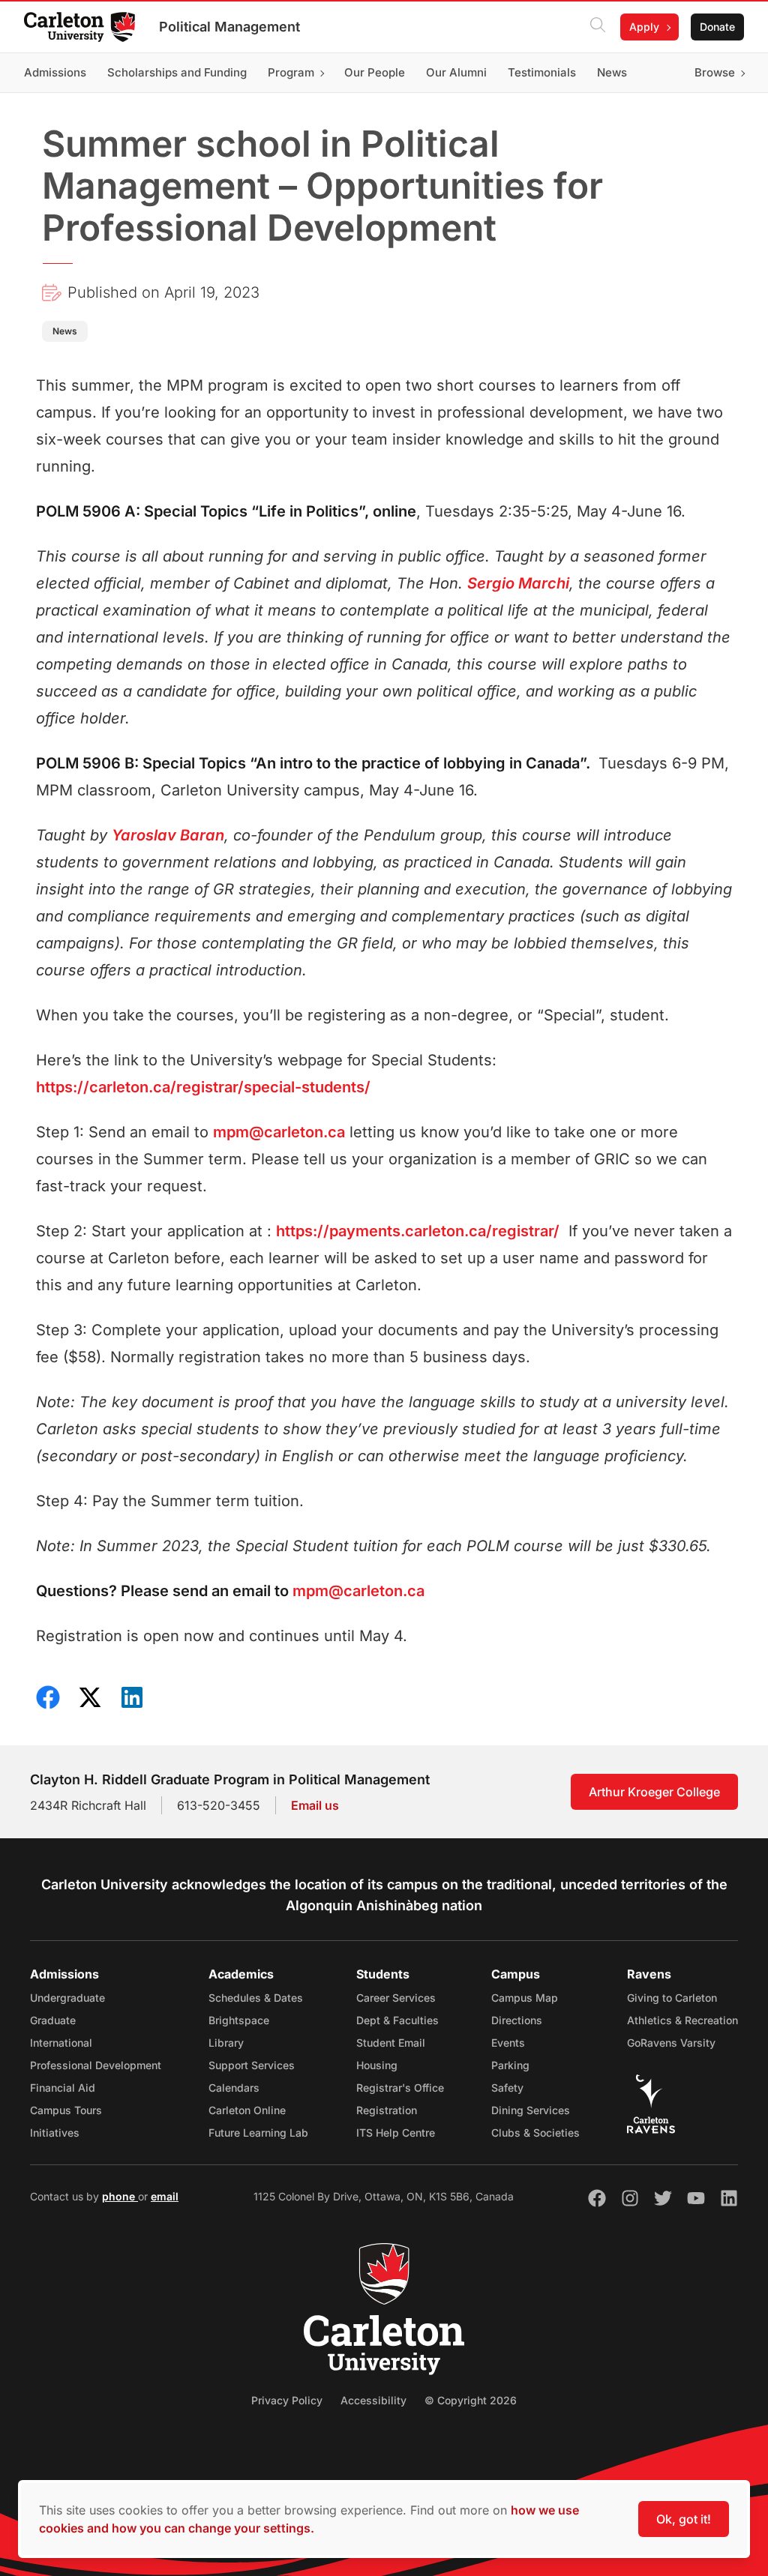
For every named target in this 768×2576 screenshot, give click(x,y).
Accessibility (373, 2400)
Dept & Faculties (397, 2020)
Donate (717, 27)
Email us (315, 1805)
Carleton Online (247, 2110)
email (165, 2196)
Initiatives (55, 2133)
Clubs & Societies (535, 2133)
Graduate (53, 2020)
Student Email (391, 2043)
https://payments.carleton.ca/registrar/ (418, 1231)
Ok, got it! (684, 2519)
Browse (715, 72)
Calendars (234, 2088)
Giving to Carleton (672, 1998)
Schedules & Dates (256, 1998)
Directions (517, 2020)
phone (120, 2196)
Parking (510, 2065)
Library (226, 2043)
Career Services (396, 1998)
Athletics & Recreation (682, 2020)
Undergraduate (67, 1998)
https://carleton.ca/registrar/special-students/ (203, 1087)
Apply (644, 27)
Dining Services (531, 2110)
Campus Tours (66, 2110)
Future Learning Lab (258, 2133)
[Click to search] (598, 27)
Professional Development (96, 2065)
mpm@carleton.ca (279, 1132)
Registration (387, 2110)
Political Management (229, 27)
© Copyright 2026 (471, 2400)
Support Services (252, 2065)
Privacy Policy (287, 2400)
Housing (377, 2065)
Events (508, 2043)
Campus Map (525, 1998)
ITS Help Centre (396, 2133)
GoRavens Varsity (671, 2043)
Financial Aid (63, 2088)
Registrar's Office (400, 2088)
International (61, 2043)
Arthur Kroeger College (654, 1792)
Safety (507, 2088)
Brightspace (239, 2020)
